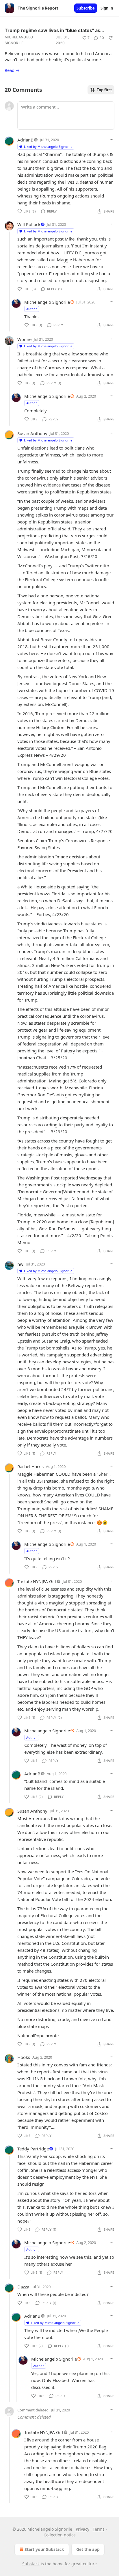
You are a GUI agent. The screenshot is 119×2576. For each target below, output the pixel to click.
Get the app (88, 2549)
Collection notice (60, 2535)
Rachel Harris (30, 1466)
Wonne (24, 339)
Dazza (23, 2287)
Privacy (82, 2529)
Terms (99, 2529)
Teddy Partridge (33, 2149)
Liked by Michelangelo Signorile (48, 147)
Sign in (107, 8)
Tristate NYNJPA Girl (37, 1581)
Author (32, 309)
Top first (104, 90)
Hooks (24, 2057)
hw (20, 1264)
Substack (31, 2564)
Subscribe (86, 8)
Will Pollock (29, 224)
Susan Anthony (32, 433)
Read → (12, 70)
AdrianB (25, 140)
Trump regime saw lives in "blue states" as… (54, 30)
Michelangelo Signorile (19, 40)
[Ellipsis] (111, 139)
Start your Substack (44, 2549)
